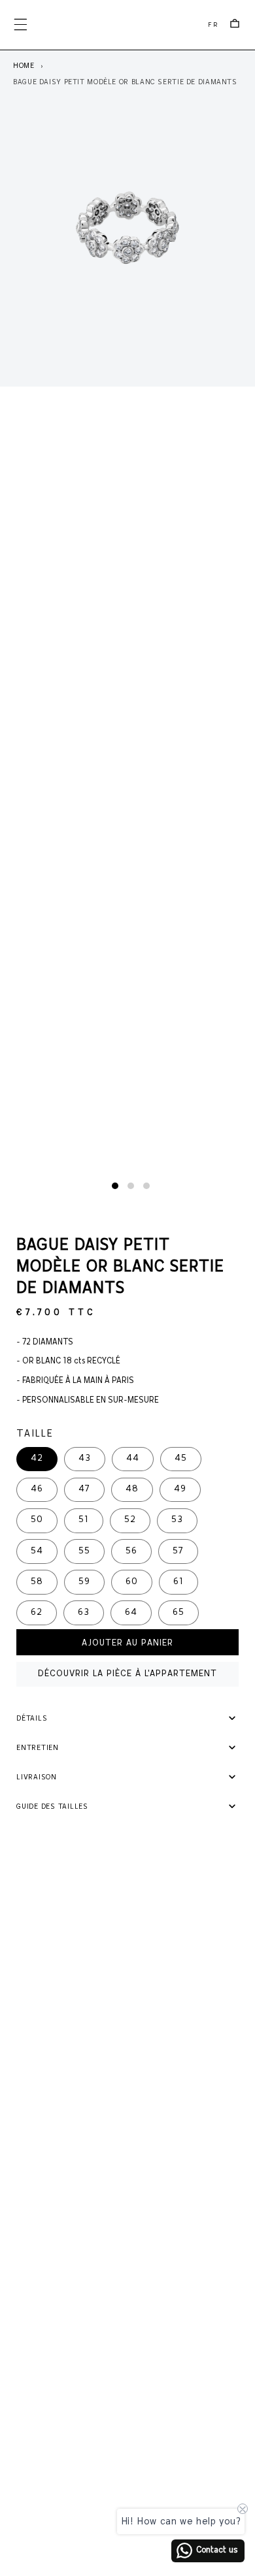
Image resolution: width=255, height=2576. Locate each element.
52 (130, 1520)
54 (37, 1551)
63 (84, 1613)
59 (84, 1582)
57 (178, 1551)
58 (37, 1582)
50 (37, 1520)
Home (24, 66)
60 (132, 1582)
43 (85, 1458)
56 (131, 1551)
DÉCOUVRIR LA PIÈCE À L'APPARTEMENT (127, 1674)
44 (133, 1458)
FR (213, 25)
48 (132, 1489)
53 (177, 1520)
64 (131, 1613)
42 (37, 1458)
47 (84, 1489)
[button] (20, 25)
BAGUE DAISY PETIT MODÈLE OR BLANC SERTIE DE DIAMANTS (125, 82)
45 (181, 1458)
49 (180, 1489)
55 (84, 1551)
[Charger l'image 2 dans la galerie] (131, 1186)
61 (178, 1582)
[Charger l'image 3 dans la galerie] (146, 1186)
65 (178, 1613)
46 (37, 1489)
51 (84, 1520)
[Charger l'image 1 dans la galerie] (115, 1186)
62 (37, 1613)
